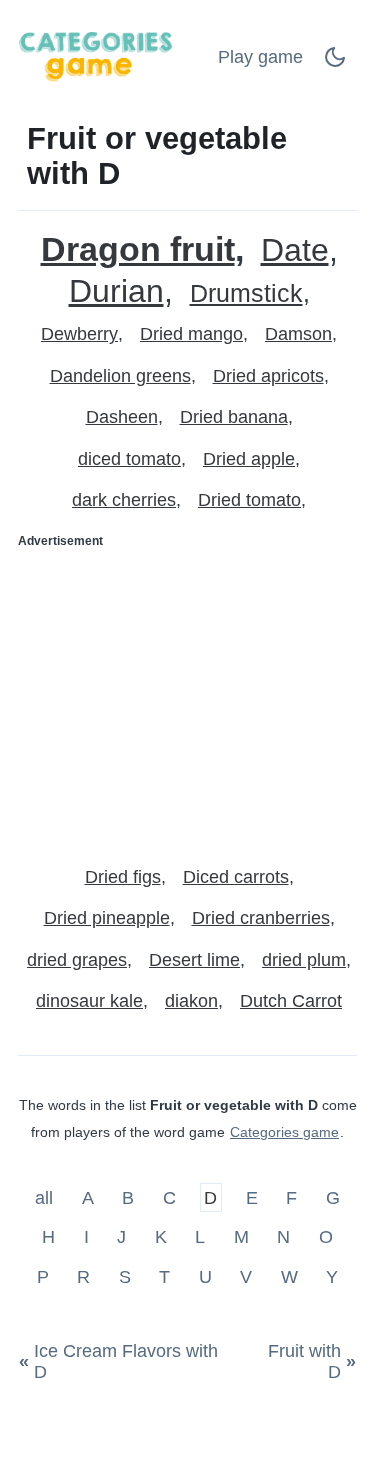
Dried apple (249, 459)
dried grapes (77, 960)
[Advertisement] (187, 699)
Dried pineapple (107, 918)
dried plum (304, 960)
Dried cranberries (261, 918)
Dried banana (234, 417)
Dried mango (191, 334)
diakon (191, 1001)
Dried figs (123, 877)
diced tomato (129, 459)
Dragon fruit (138, 249)
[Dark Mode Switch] (335, 63)
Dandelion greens (120, 376)
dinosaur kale (89, 1001)
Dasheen (122, 417)
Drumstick (246, 293)
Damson (298, 334)
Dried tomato (249, 500)
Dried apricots (268, 376)
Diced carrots (236, 877)
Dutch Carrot (291, 1001)
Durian (116, 291)
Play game (260, 57)
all (46, 1197)
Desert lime (194, 960)
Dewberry (79, 334)
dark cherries (124, 500)
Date (295, 250)
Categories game (284, 1132)
